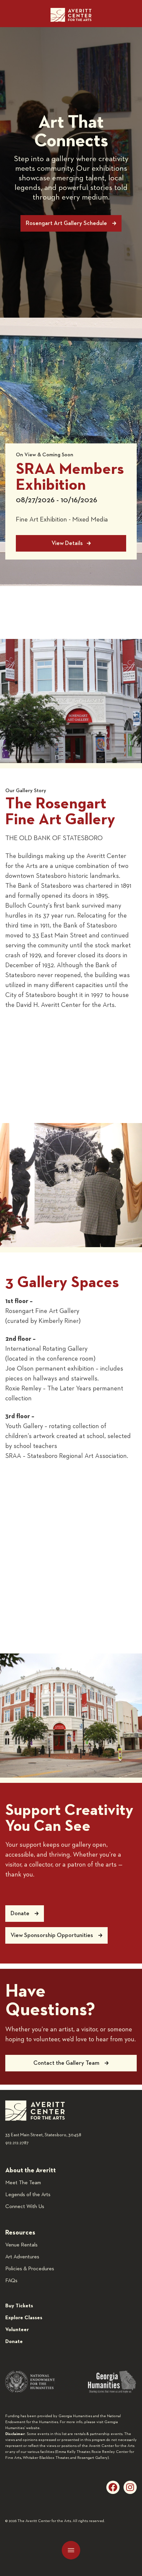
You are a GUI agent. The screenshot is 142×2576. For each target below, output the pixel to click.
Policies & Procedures (30, 2269)
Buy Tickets (19, 2306)
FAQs (11, 2281)
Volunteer (17, 2330)
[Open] (71, 2550)
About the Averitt (31, 2170)
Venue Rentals (21, 2245)
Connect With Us (25, 2207)
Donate (14, 2342)
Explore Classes (24, 2318)
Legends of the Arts (28, 2195)
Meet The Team (23, 2183)
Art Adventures (22, 2257)
